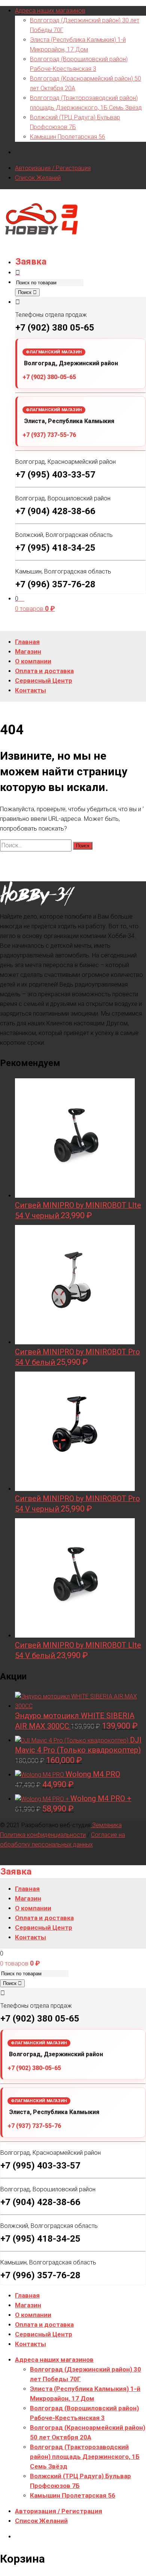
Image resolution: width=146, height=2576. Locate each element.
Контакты (31, 2344)
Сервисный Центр (44, 2334)
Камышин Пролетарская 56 (68, 137)
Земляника (106, 1825)
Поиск (25, 292)
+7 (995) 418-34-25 (55, 548)
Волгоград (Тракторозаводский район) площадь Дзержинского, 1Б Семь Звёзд (85, 2457)
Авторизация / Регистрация (53, 168)
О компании (33, 2315)
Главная (27, 2295)
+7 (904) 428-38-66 (55, 511)
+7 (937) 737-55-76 (49, 435)
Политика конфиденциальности (43, 1835)
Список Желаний (38, 178)
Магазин (28, 2305)
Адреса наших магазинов (50, 11)
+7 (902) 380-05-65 (49, 377)
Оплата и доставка (44, 2325)
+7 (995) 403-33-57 (55, 475)
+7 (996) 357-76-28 (55, 584)
